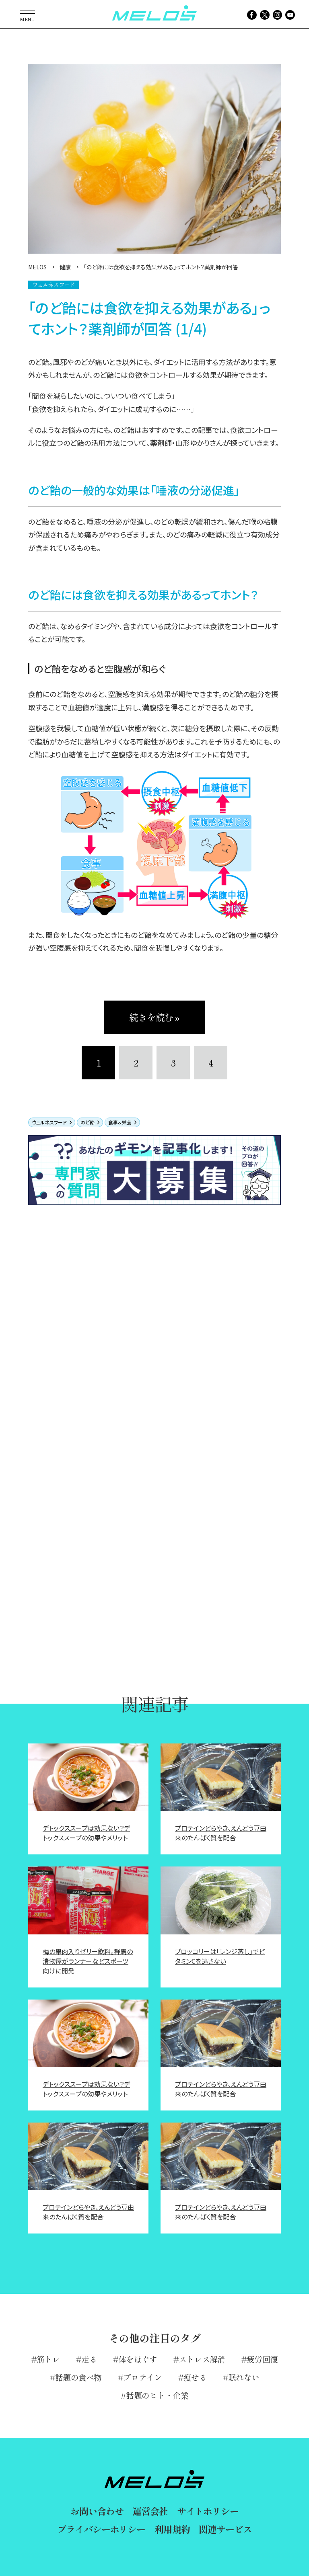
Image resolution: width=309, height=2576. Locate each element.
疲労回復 (262, 2359)
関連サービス (225, 2529)
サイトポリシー (208, 2511)
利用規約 (172, 2529)
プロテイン (143, 2377)
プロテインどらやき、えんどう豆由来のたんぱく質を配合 (221, 1833)
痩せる (195, 2377)
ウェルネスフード (49, 1122)
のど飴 (88, 1122)
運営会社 (150, 2511)
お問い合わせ (97, 2511)
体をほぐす (138, 2359)
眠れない (244, 2377)
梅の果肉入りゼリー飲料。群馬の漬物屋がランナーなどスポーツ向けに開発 (88, 1961)
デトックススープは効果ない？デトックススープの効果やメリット (86, 1833)
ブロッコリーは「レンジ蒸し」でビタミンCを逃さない (220, 1956)
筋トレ (48, 2359)
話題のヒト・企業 (157, 2395)
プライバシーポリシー (101, 2529)
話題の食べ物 (78, 2377)
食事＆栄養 (120, 1122)
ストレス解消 (202, 2359)
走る (89, 2359)
